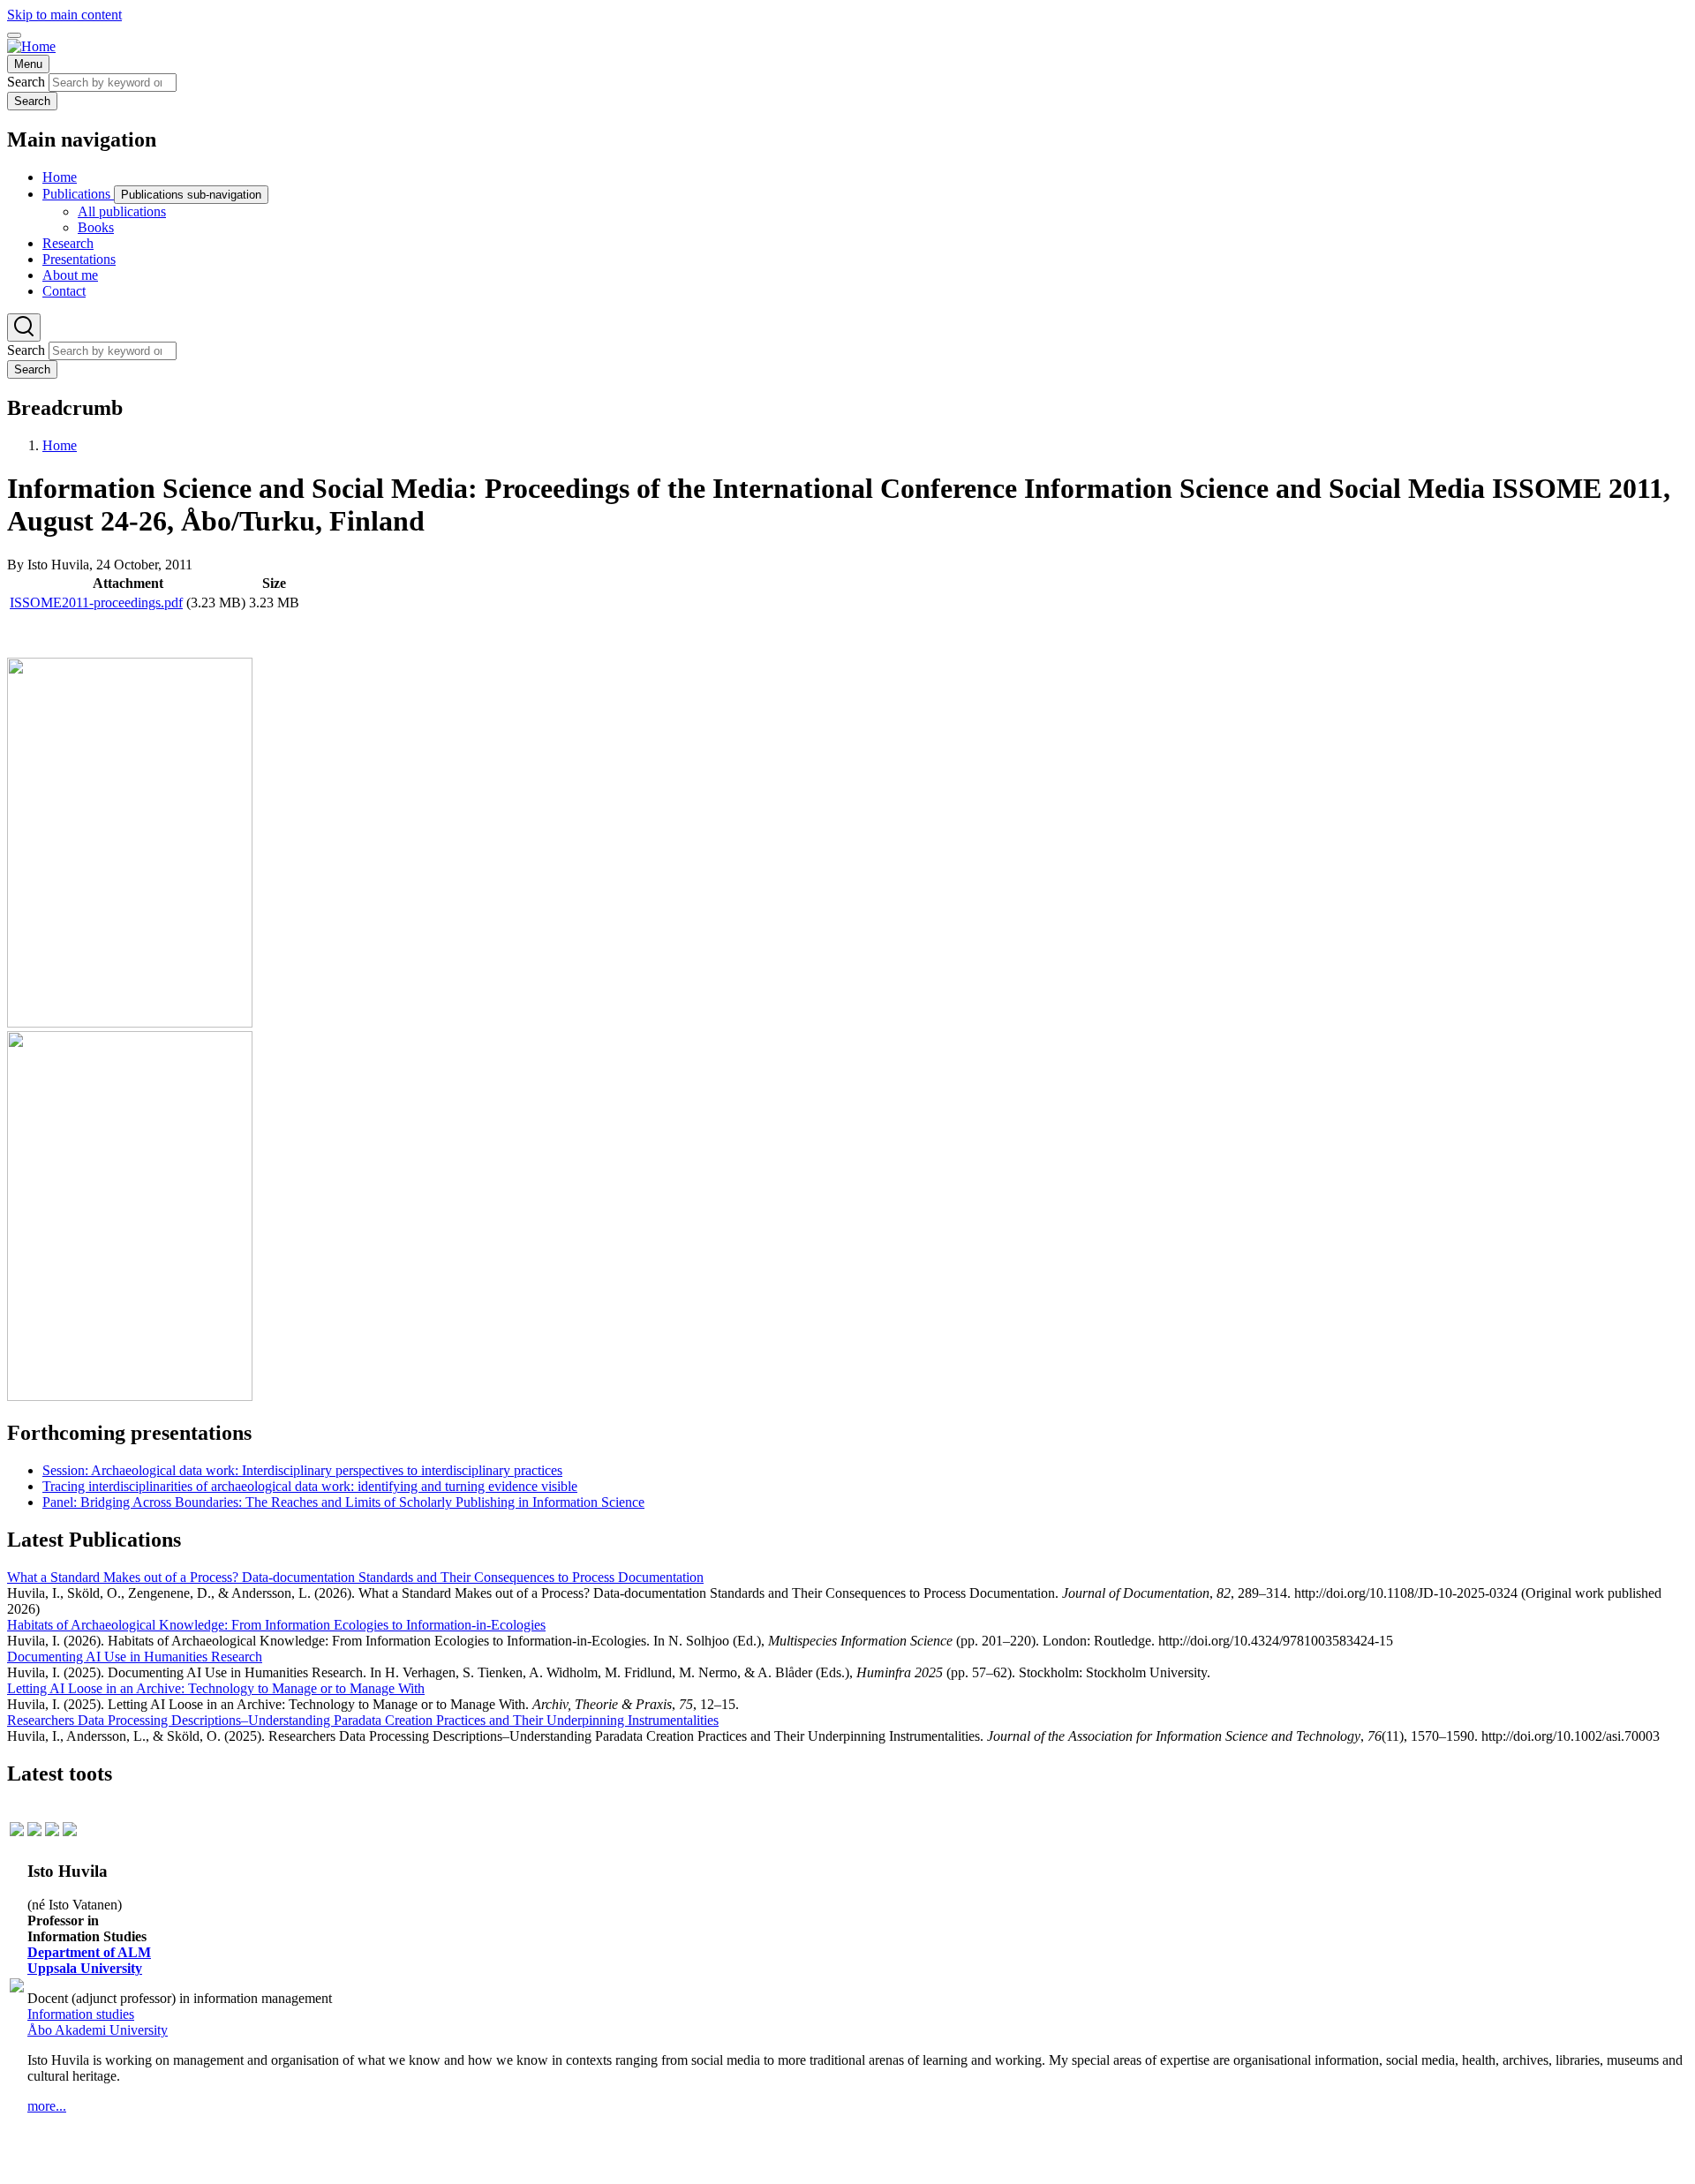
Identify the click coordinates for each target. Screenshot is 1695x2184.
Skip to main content (64, 15)
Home (60, 445)
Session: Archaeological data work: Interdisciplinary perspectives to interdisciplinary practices (302, 1470)
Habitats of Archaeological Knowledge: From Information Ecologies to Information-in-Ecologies (276, 1625)
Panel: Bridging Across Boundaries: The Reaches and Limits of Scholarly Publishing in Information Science (343, 1502)
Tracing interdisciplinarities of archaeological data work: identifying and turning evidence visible (310, 1486)
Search (26, 82)
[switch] (14, 35)
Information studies (81, 2014)
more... (47, 2106)
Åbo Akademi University (98, 2030)
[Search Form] (24, 328)
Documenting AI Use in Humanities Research (135, 1657)
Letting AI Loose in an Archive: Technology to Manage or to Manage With (216, 1688)
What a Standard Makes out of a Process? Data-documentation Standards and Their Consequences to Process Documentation (355, 1577)
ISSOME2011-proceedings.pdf (96, 602)
